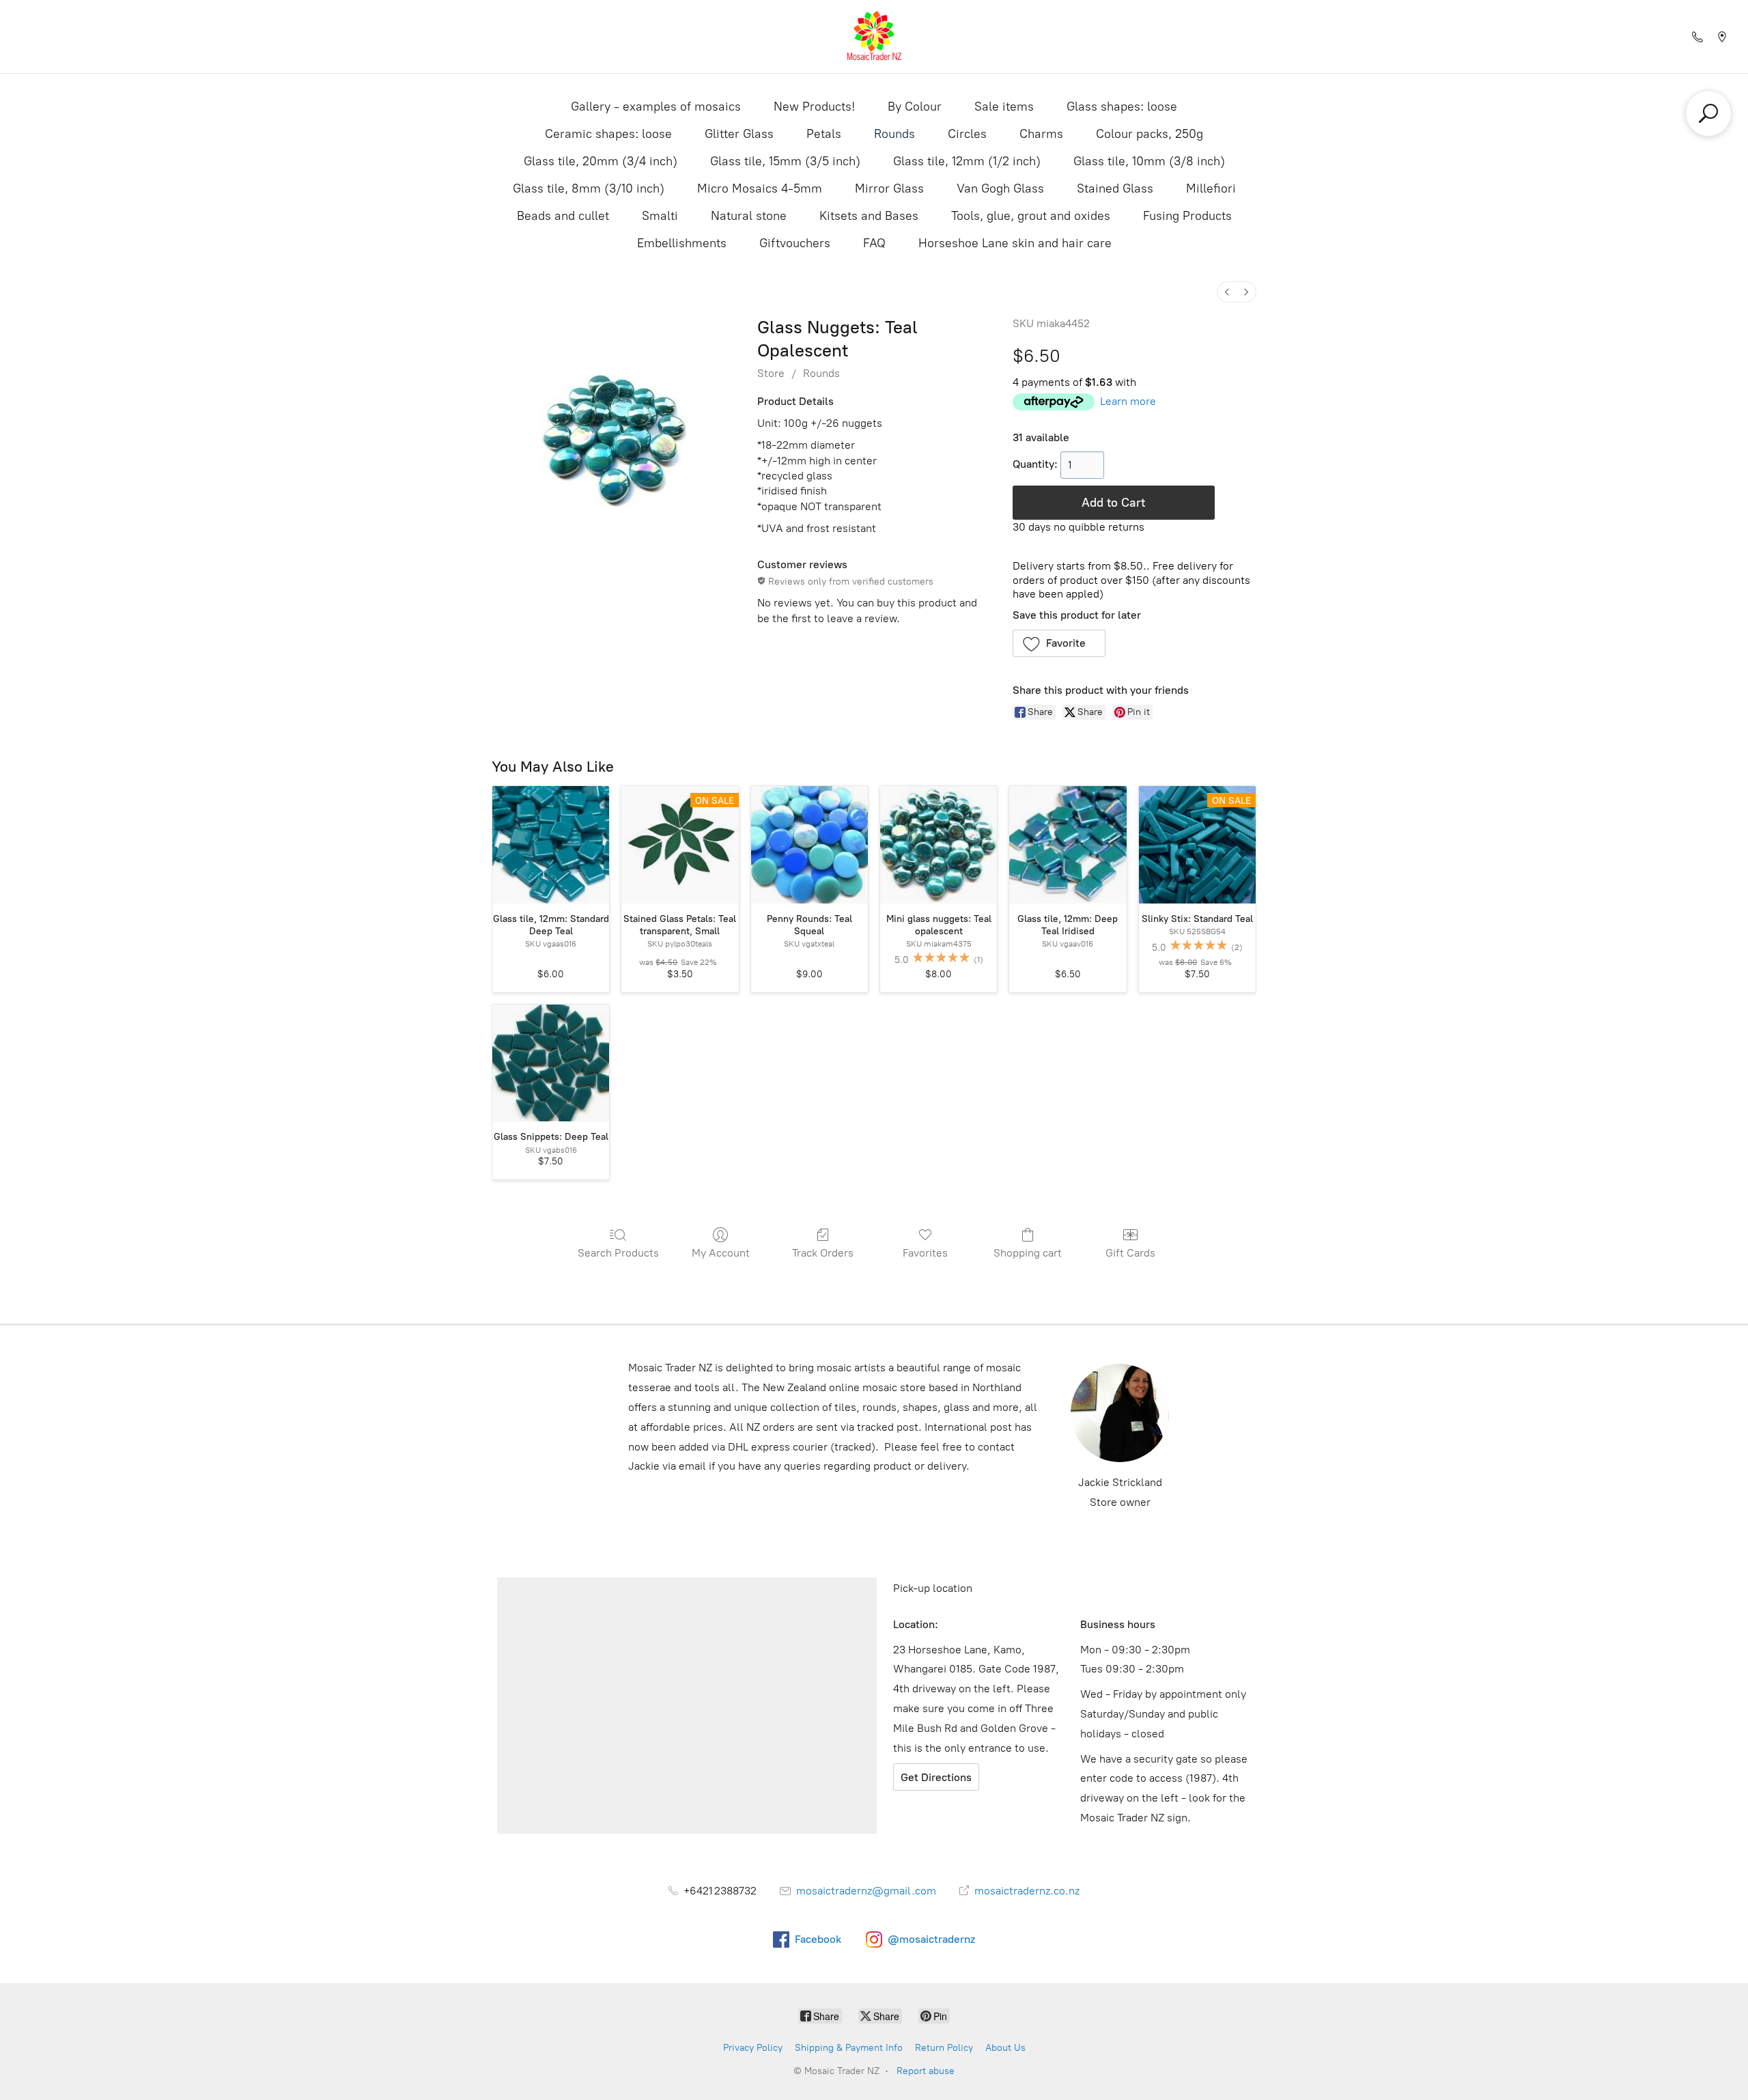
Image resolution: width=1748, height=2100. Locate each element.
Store (771, 373)
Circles (967, 134)
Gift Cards (1130, 1253)
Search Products (618, 1253)
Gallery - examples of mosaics (656, 107)
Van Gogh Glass (1000, 188)
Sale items (1004, 107)
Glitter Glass (739, 134)
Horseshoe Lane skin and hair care (1015, 243)
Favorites (925, 1253)
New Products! (814, 107)
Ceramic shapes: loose (608, 134)
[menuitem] (1227, 292)
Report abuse (926, 2071)
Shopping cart (1028, 1253)
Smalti (660, 216)
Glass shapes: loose (1122, 107)
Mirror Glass (889, 188)
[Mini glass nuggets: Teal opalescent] (939, 844)
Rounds (894, 134)
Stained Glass (1115, 188)
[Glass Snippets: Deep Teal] (551, 1063)
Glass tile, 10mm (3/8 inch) (1149, 161)
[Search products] (1708, 113)
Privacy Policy (753, 2048)
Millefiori (1211, 188)
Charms (1041, 134)
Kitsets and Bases (869, 216)
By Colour (915, 107)
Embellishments (682, 243)
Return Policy (944, 2048)
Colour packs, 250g (1150, 134)
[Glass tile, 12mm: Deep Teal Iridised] (1068, 844)
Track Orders (823, 1253)
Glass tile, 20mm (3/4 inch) (601, 161)
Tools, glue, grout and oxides (1031, 216)
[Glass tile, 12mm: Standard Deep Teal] (551, 844)
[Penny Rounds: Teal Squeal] (809, 844)
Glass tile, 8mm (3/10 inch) (589, 188)
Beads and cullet (563, 216)
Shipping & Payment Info (849, 2048)
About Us (1005, 2048)
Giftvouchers (795, 243)
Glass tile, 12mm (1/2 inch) (967, 161)
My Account (721, 1253)
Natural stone (749, 216)
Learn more (1128, 401)
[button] (1059, 643)
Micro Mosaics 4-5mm (760, 188)
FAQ (874, 243)
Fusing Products (1187, 216)
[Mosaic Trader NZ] (874, 37)
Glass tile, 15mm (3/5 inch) (785, 161)
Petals (824, 134)
